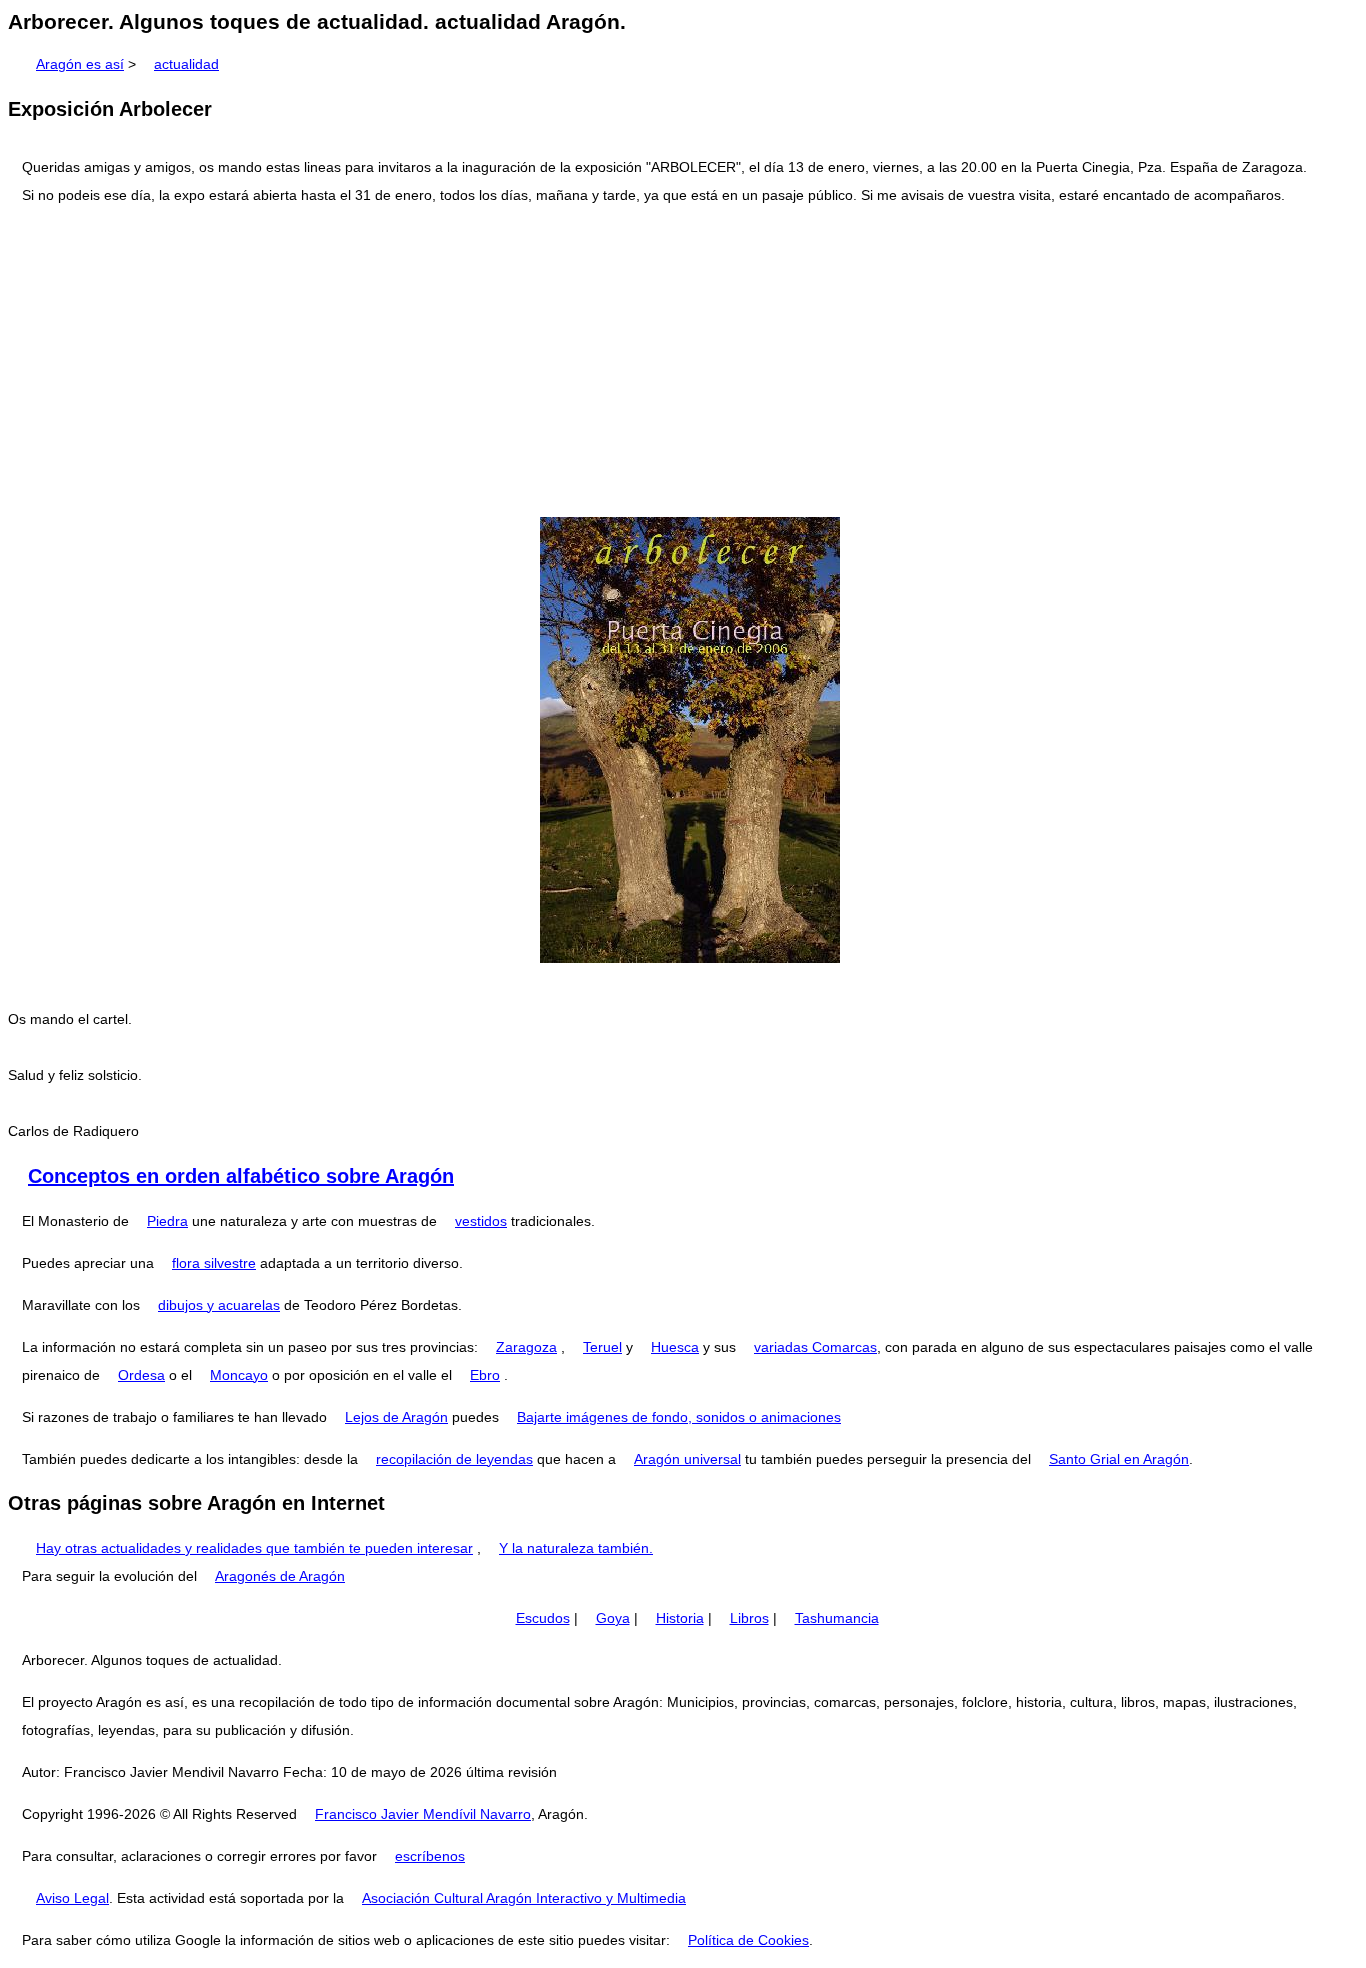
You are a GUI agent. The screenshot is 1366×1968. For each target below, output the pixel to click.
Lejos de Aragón (396, 1417)
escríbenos (430, 1856)
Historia (680, 1618)
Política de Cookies (748, 1940)
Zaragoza (526, 1347)
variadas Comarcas (815, 1347)
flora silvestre (214, 1263)
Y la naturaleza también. (576, 1548)
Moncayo (239, 1375)
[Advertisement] (683, 363)
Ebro (485, 1375)
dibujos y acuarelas (219, 1305)
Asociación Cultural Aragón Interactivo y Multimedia (524, 1898)
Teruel (602, 1347)
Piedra (167, 1221)
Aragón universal (687, 1459)
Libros (749, 1618)
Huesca (675, 1347)
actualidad (186, 64)
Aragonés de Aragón (280, 1576)
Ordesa (141, 1375)
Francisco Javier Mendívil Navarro (423, 1814)
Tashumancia (837, 1618)
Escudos (543, 1618)
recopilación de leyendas (454, 1459)
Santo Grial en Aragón (1119, 1459)
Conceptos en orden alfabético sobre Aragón (241, 1176)
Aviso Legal (72, 1898)
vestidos (481, 1221)
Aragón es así (80, 64)
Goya (613, 1618)
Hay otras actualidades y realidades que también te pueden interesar (254, 1548)
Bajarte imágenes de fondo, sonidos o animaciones (679, 1417)
